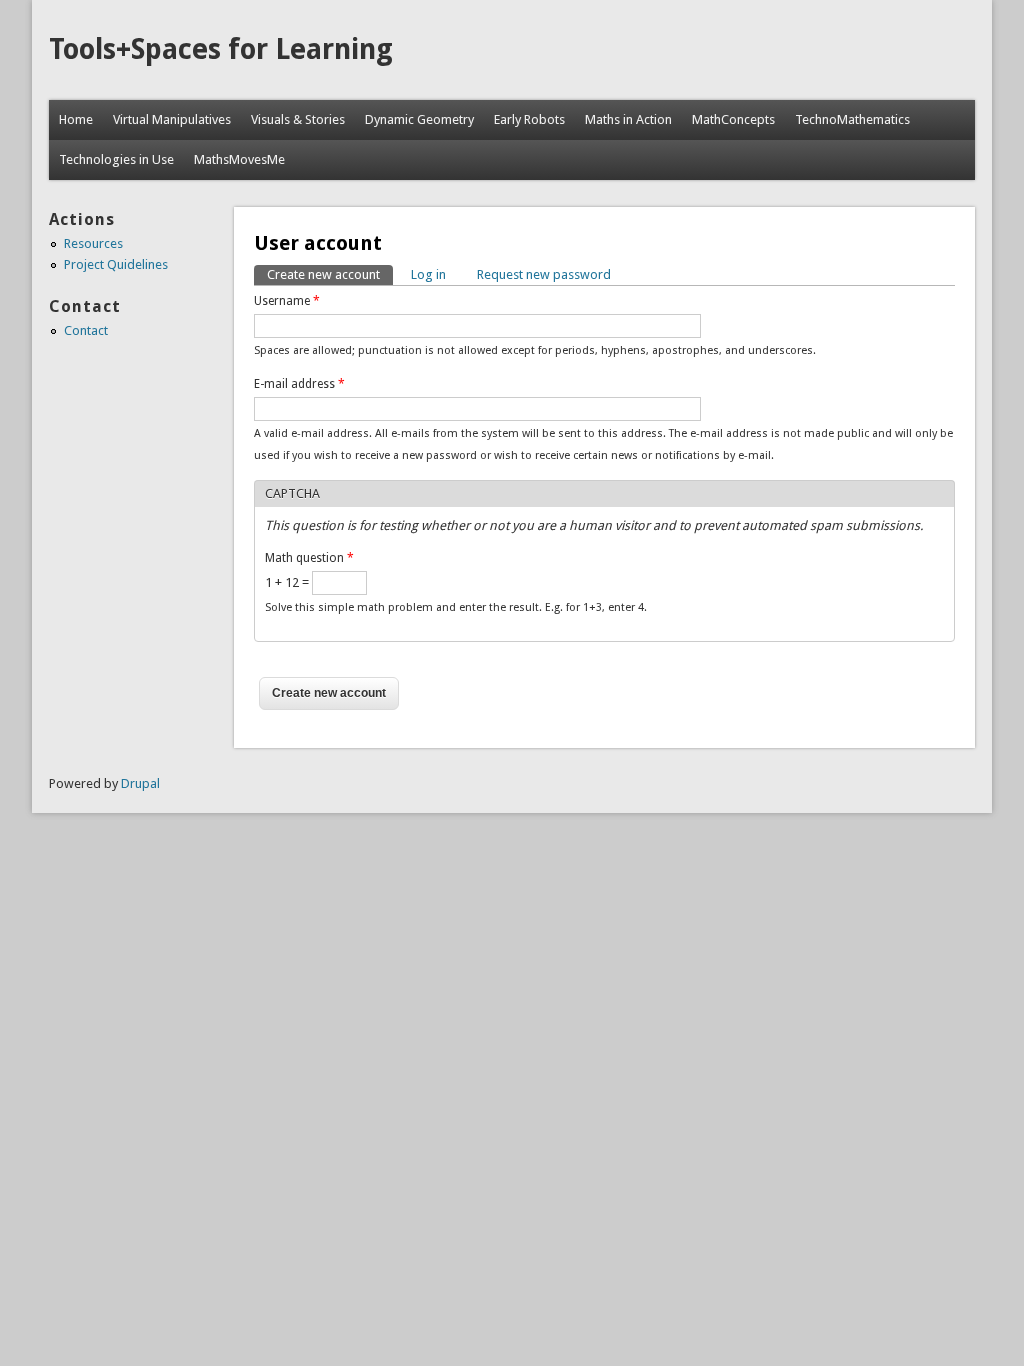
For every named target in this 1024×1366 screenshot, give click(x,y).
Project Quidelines (116, 264)
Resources (93, 243)
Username (287, 301)
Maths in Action (628, 119)
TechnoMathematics (852, 119)
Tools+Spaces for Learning (221, 49)
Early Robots (529, 119)
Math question (309, 558)
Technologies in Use (116, 159)
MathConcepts (733, 119)
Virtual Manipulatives (172, 119)
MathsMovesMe (239, 159)
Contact (86, 330)
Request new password (544, 274)
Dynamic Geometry (419, 119)
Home (76, 119)
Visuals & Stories (298, 119)
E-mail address (299, 384)
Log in (428, 274)
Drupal (140, 783)
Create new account (330, 274)
